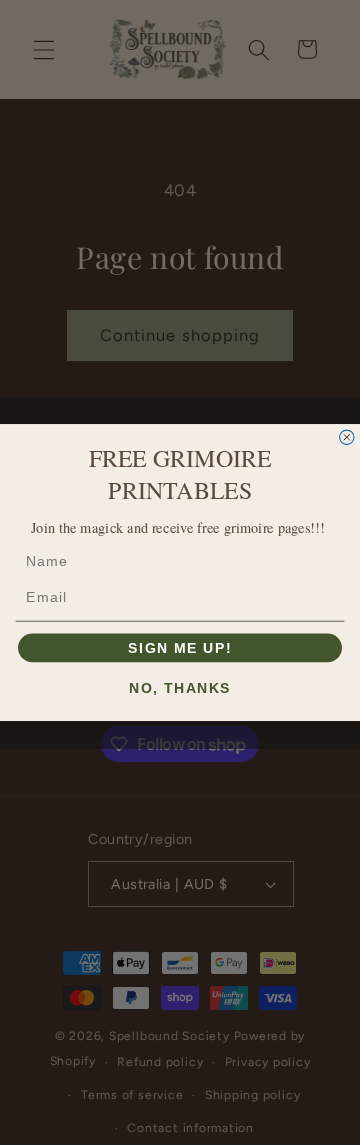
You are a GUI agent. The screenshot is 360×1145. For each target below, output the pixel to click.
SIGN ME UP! (179, 647)
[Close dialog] (347, 437)
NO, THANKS (179, 688)
